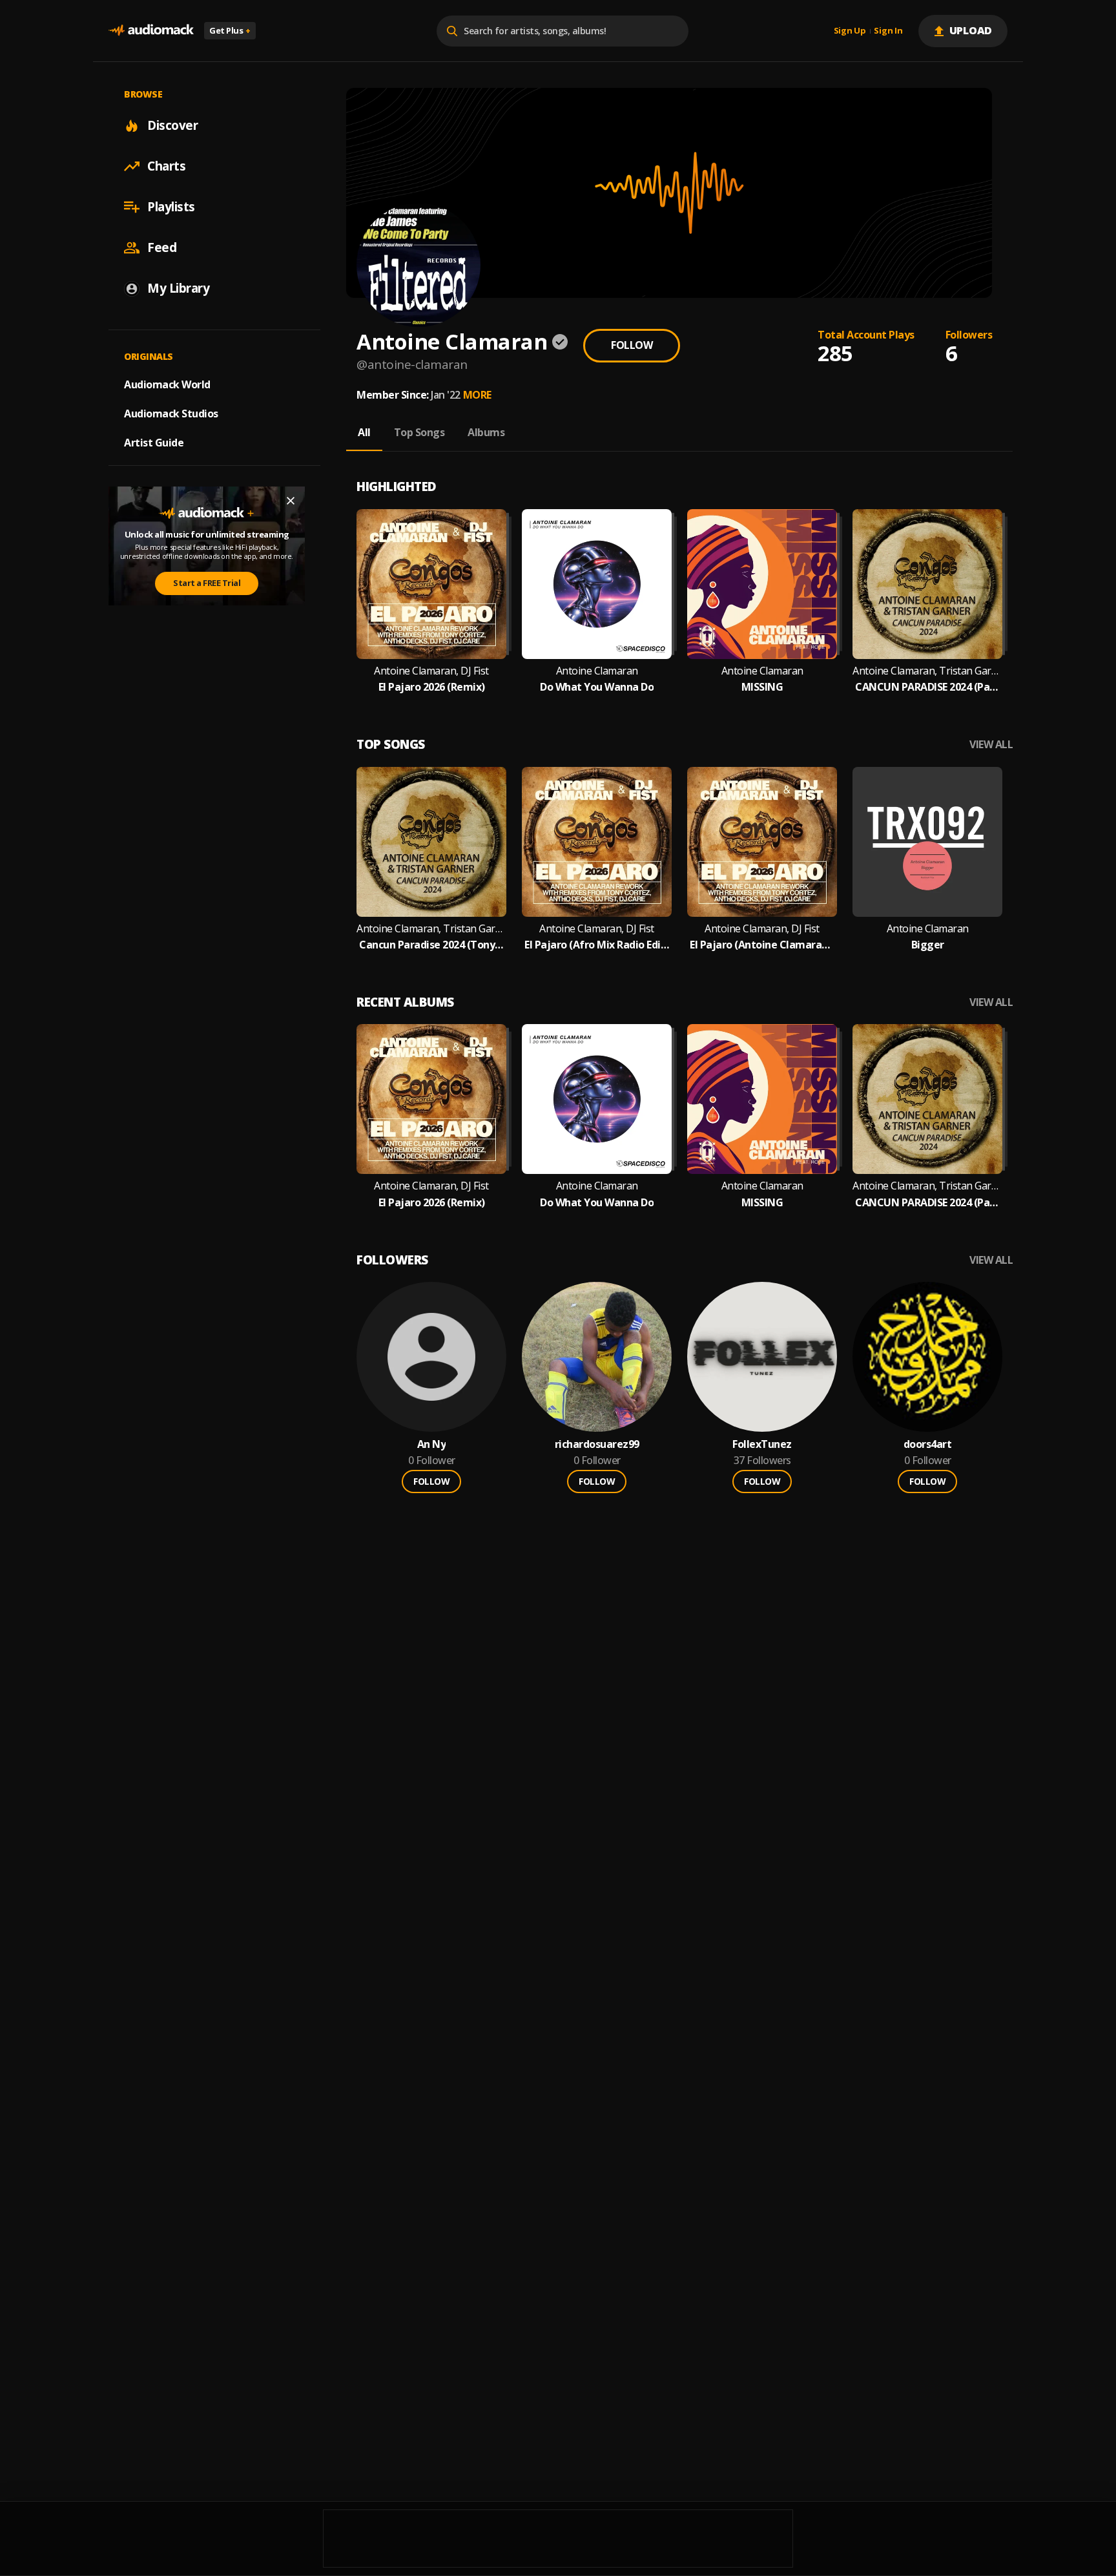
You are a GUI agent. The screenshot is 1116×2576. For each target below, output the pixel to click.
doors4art (928, 1444)
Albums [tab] (486, 432)
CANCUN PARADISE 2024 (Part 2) (927, 687)
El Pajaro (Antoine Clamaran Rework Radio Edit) (762, 945)
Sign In (888, 31)
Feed (162, 247)
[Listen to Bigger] (927, 842)
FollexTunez (762, 1444)
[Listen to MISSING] (762, 584)
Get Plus (230, 30)
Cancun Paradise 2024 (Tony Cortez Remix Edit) (431, 945)
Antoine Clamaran (597, 671)
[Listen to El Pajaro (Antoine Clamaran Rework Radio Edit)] (762, 842)
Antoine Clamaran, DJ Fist (431, 671)
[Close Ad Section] (291, 501)
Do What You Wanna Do (597, 687)
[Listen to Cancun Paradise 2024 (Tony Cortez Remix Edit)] (431, 842)
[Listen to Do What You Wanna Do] (597, 584)
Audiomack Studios (171, 414)
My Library (178, 288)
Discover (172, 125)
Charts (166, 166)
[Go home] (151, 31)
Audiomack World (167, 384)
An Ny (432, 1444)
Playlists (171, 207)
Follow (632, 345)
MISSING (762, 687)
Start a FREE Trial (207, 583)
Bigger (928, 945)
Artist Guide (154, 443)
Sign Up (850, 31)
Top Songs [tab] (419, 432)
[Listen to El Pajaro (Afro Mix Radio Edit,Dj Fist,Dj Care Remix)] (597, 842)
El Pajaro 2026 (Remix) (432, 687)
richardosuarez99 (597, 1444)
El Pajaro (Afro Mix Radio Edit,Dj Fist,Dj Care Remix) (597, 945)
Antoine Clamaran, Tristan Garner (927, 671)
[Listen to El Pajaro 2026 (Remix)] (431, 584)
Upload (971, 30)
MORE (477, 395)
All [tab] (364, 432)
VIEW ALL (991, 745)
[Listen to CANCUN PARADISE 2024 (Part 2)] (927, 584)
